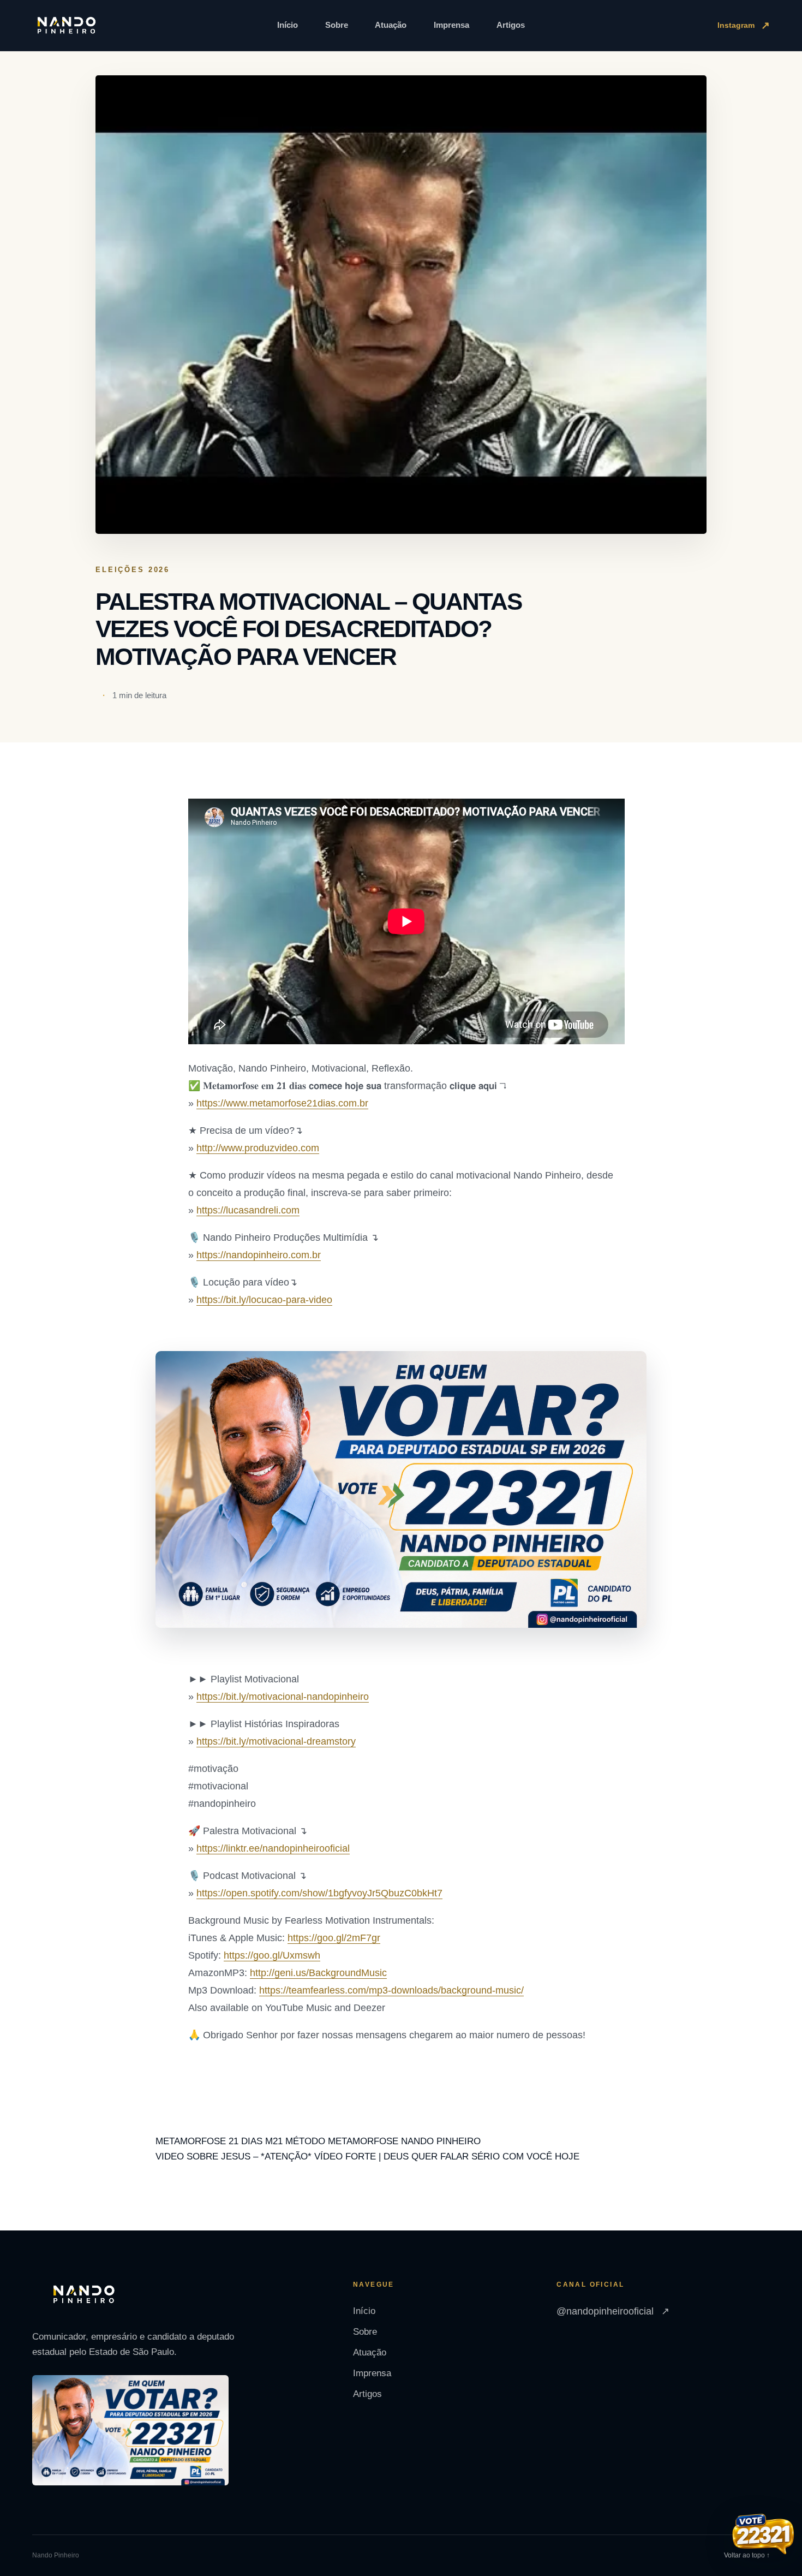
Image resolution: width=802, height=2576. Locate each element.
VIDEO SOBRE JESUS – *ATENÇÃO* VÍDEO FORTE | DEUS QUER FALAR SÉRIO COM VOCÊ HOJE (367, 2156)
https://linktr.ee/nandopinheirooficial (273, 1848)
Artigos (511, 25)
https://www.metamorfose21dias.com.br (282, 1103)
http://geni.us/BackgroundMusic (318, 1973)
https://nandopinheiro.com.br (259, 1255)
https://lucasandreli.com (248, 1210)
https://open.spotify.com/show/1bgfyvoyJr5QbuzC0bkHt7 (319, 1893)
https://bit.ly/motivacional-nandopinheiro (283, 1697)
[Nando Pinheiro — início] (67, 26)
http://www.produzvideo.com (258, 1148)
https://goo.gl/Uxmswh (272, 1955)
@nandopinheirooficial (613, 2311)
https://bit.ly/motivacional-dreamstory (276, 1741)
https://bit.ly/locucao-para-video (264, 1300)
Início (288, 25)
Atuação (391, 25)
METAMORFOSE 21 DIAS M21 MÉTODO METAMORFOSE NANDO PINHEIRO (318, 2141)
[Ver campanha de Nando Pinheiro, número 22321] (763, 2536)
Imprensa (451, 25)
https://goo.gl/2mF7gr (334, 1938)
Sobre (337, 25)
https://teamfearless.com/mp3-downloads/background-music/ (391, 1990)
